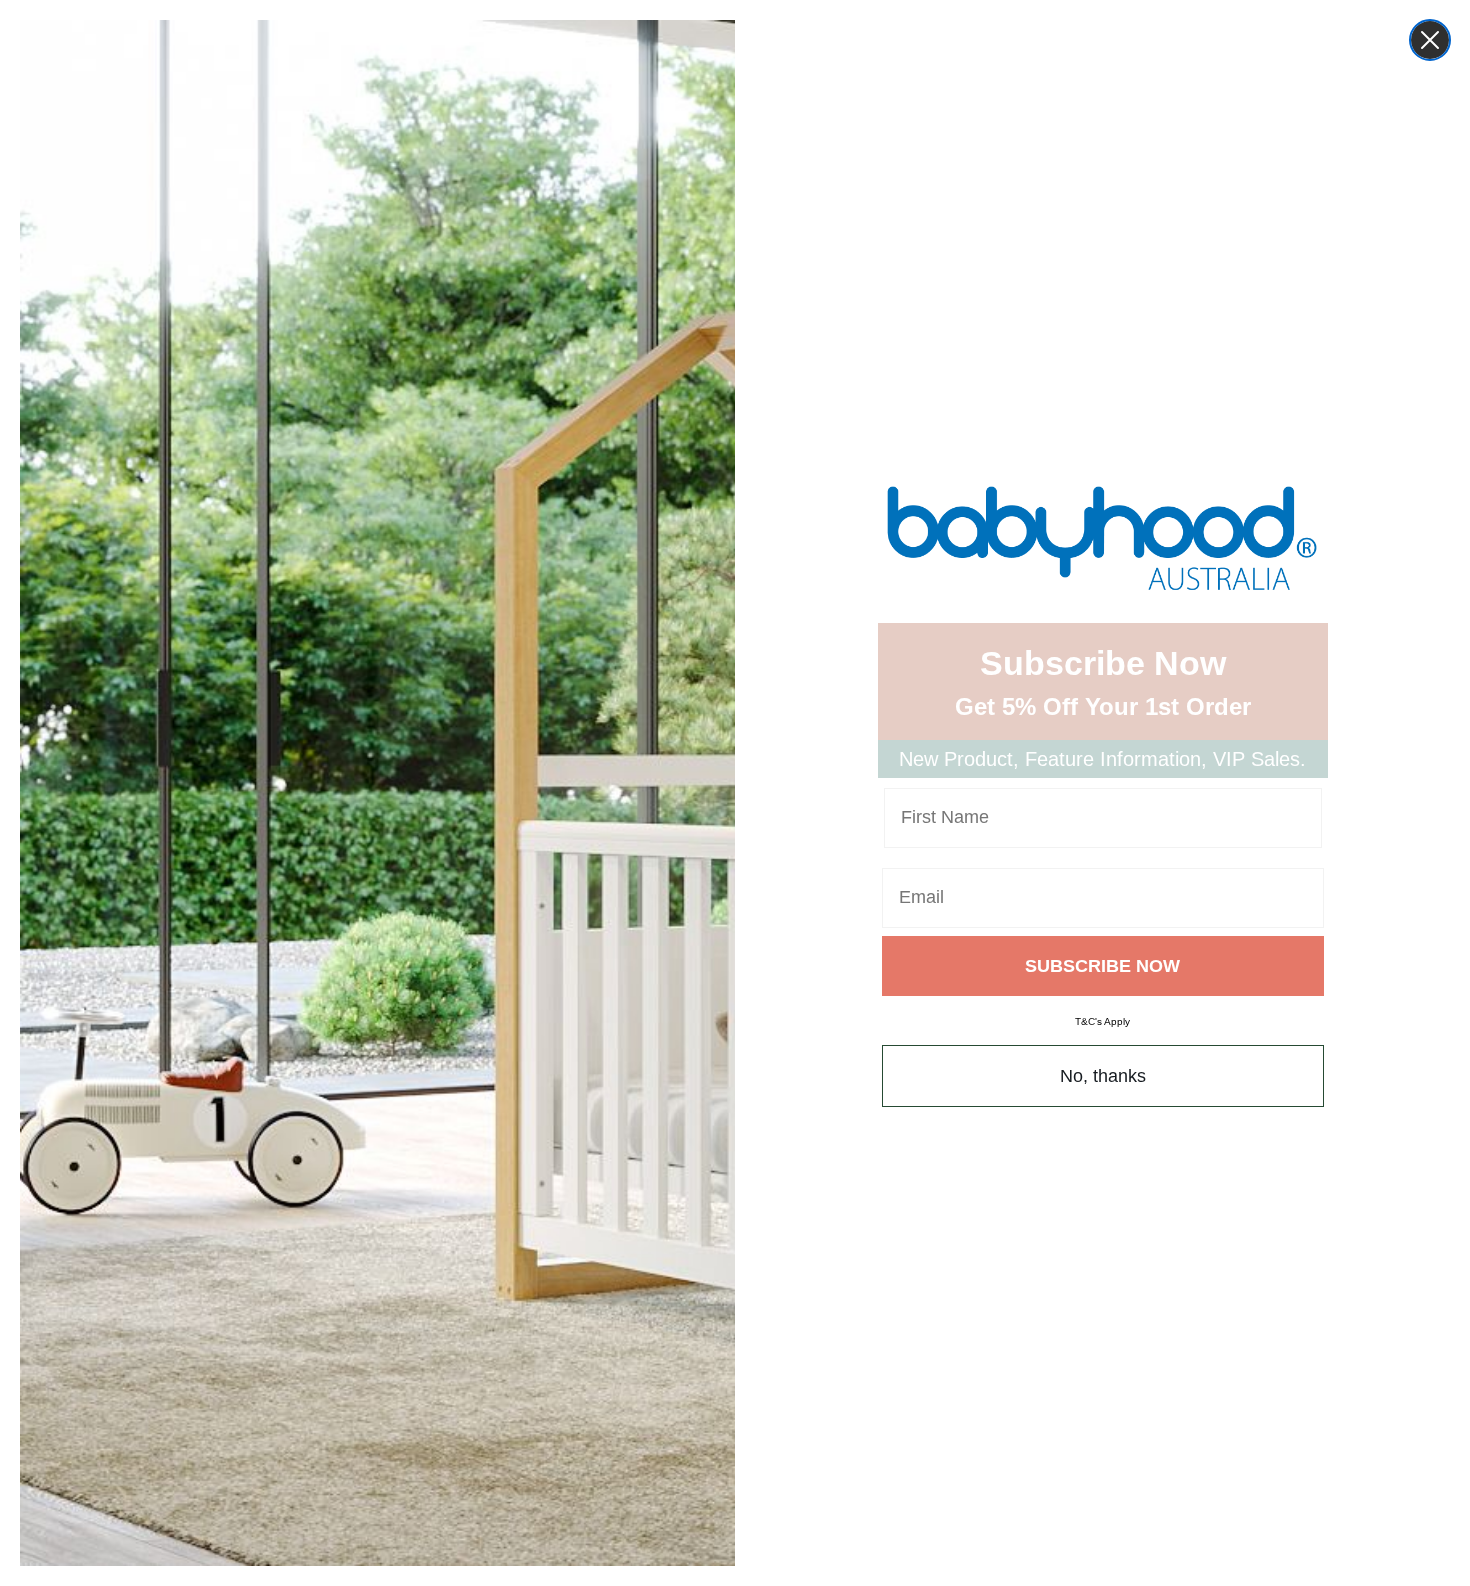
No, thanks (1103, 1076)
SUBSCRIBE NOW (1102, 966)
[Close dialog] (1430, 40)
